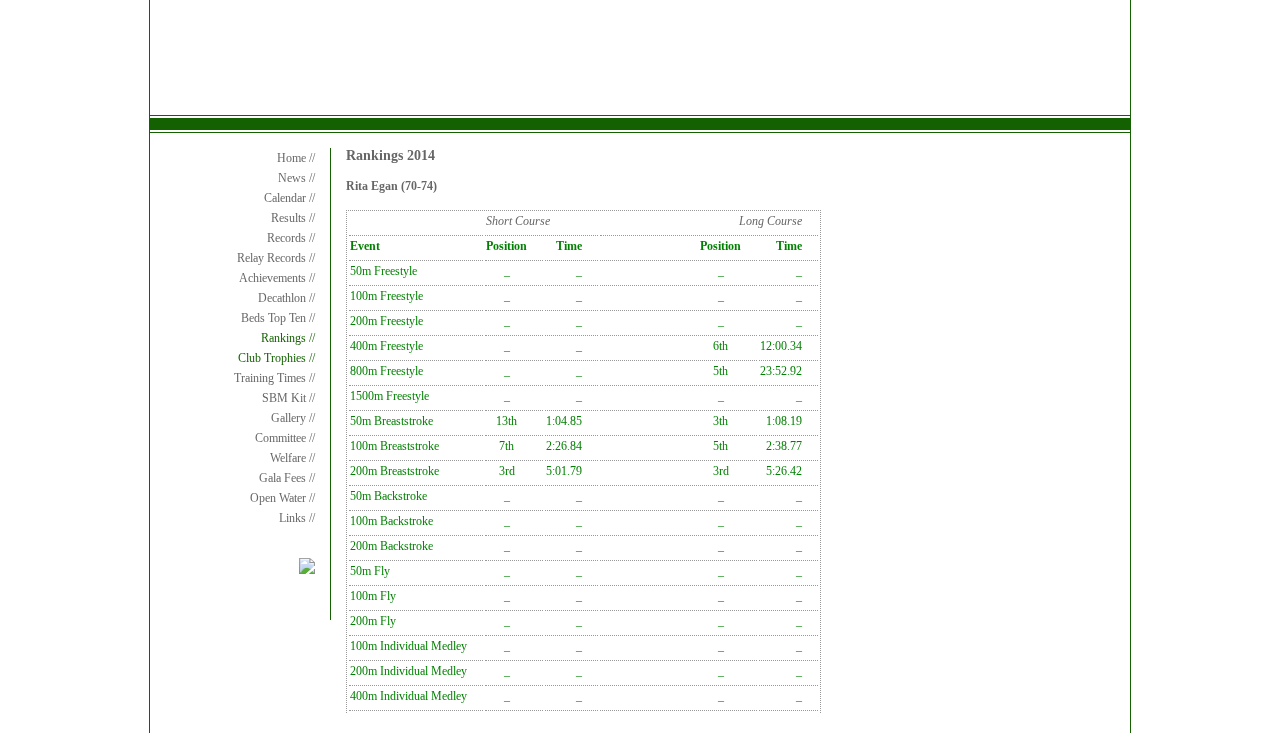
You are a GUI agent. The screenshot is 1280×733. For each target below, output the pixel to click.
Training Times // (274, 378)
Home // (296, 158)
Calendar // (289, 198)
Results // (293, 218)
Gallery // (293, 418)
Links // (297, 518)
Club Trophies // (276, 358)
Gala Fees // (287, 478)
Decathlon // (286, 298)
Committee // (285, 438)
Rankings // (288, 338)
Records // (291, 238)
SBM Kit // (288, 398)
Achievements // (277, 278)
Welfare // (292, 458)
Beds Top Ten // (278, 318)
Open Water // (282, 498)
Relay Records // (276, 258)
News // (296, 178)
